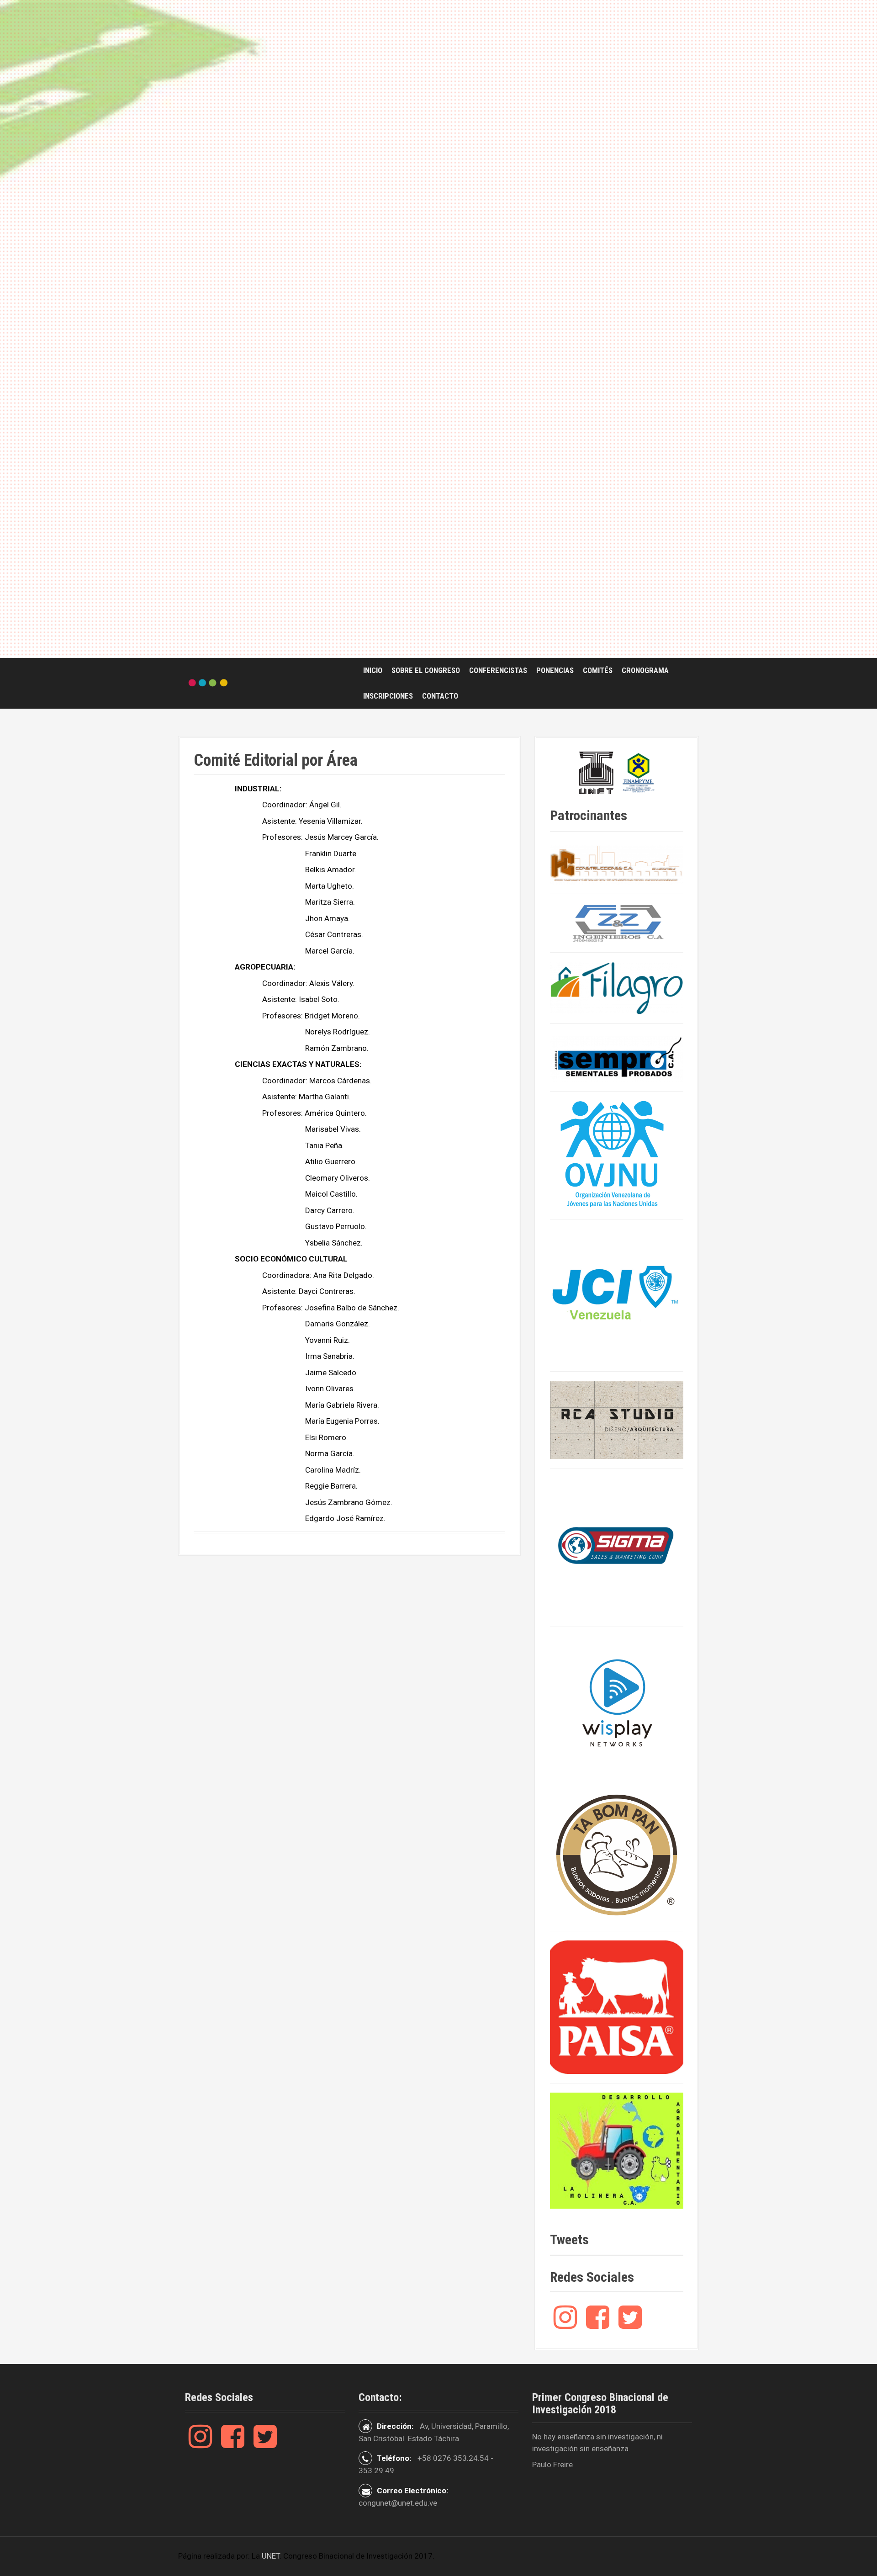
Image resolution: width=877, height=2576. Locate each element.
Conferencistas (498, 670)
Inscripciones (388, 696)
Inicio (373, 670)
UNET (271, 2556)
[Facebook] (598, 2324)
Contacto (440, 696)
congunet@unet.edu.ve (398, 2503)
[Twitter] (630, 2324)
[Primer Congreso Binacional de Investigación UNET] (208, 683)
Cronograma (645, 670)
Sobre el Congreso (426, 670)
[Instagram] (565, 2324)
